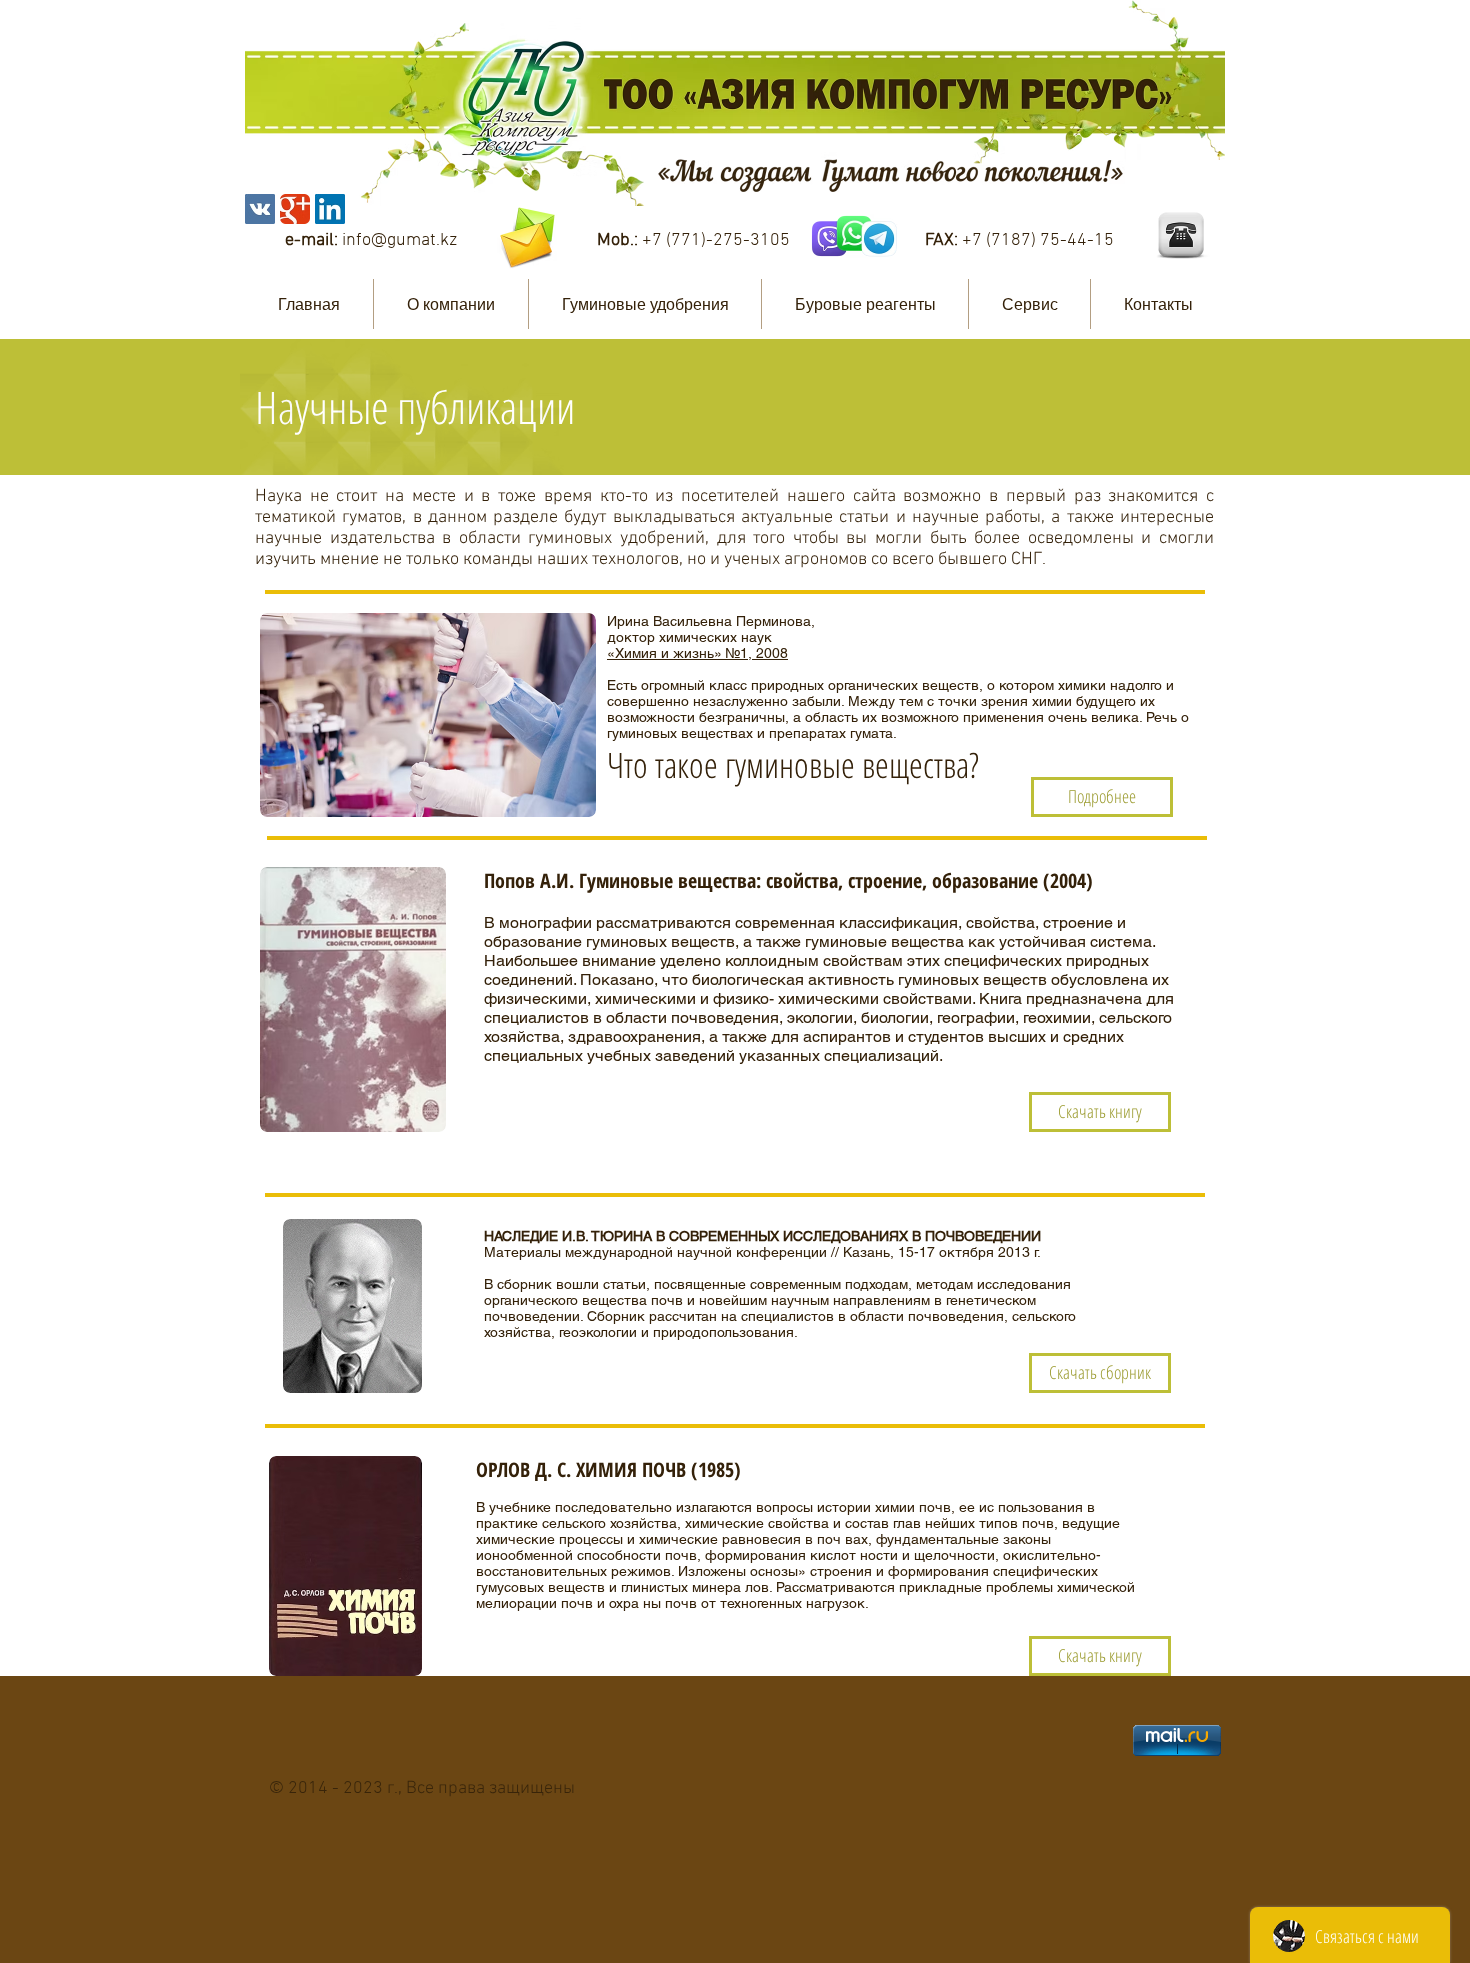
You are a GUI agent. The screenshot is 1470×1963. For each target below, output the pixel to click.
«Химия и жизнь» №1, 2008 (697, 653)
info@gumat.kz (399, 240)
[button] (451, 304)
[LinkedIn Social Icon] (330, 209)
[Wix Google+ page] (295, 209)
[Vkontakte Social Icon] (260, 209)
